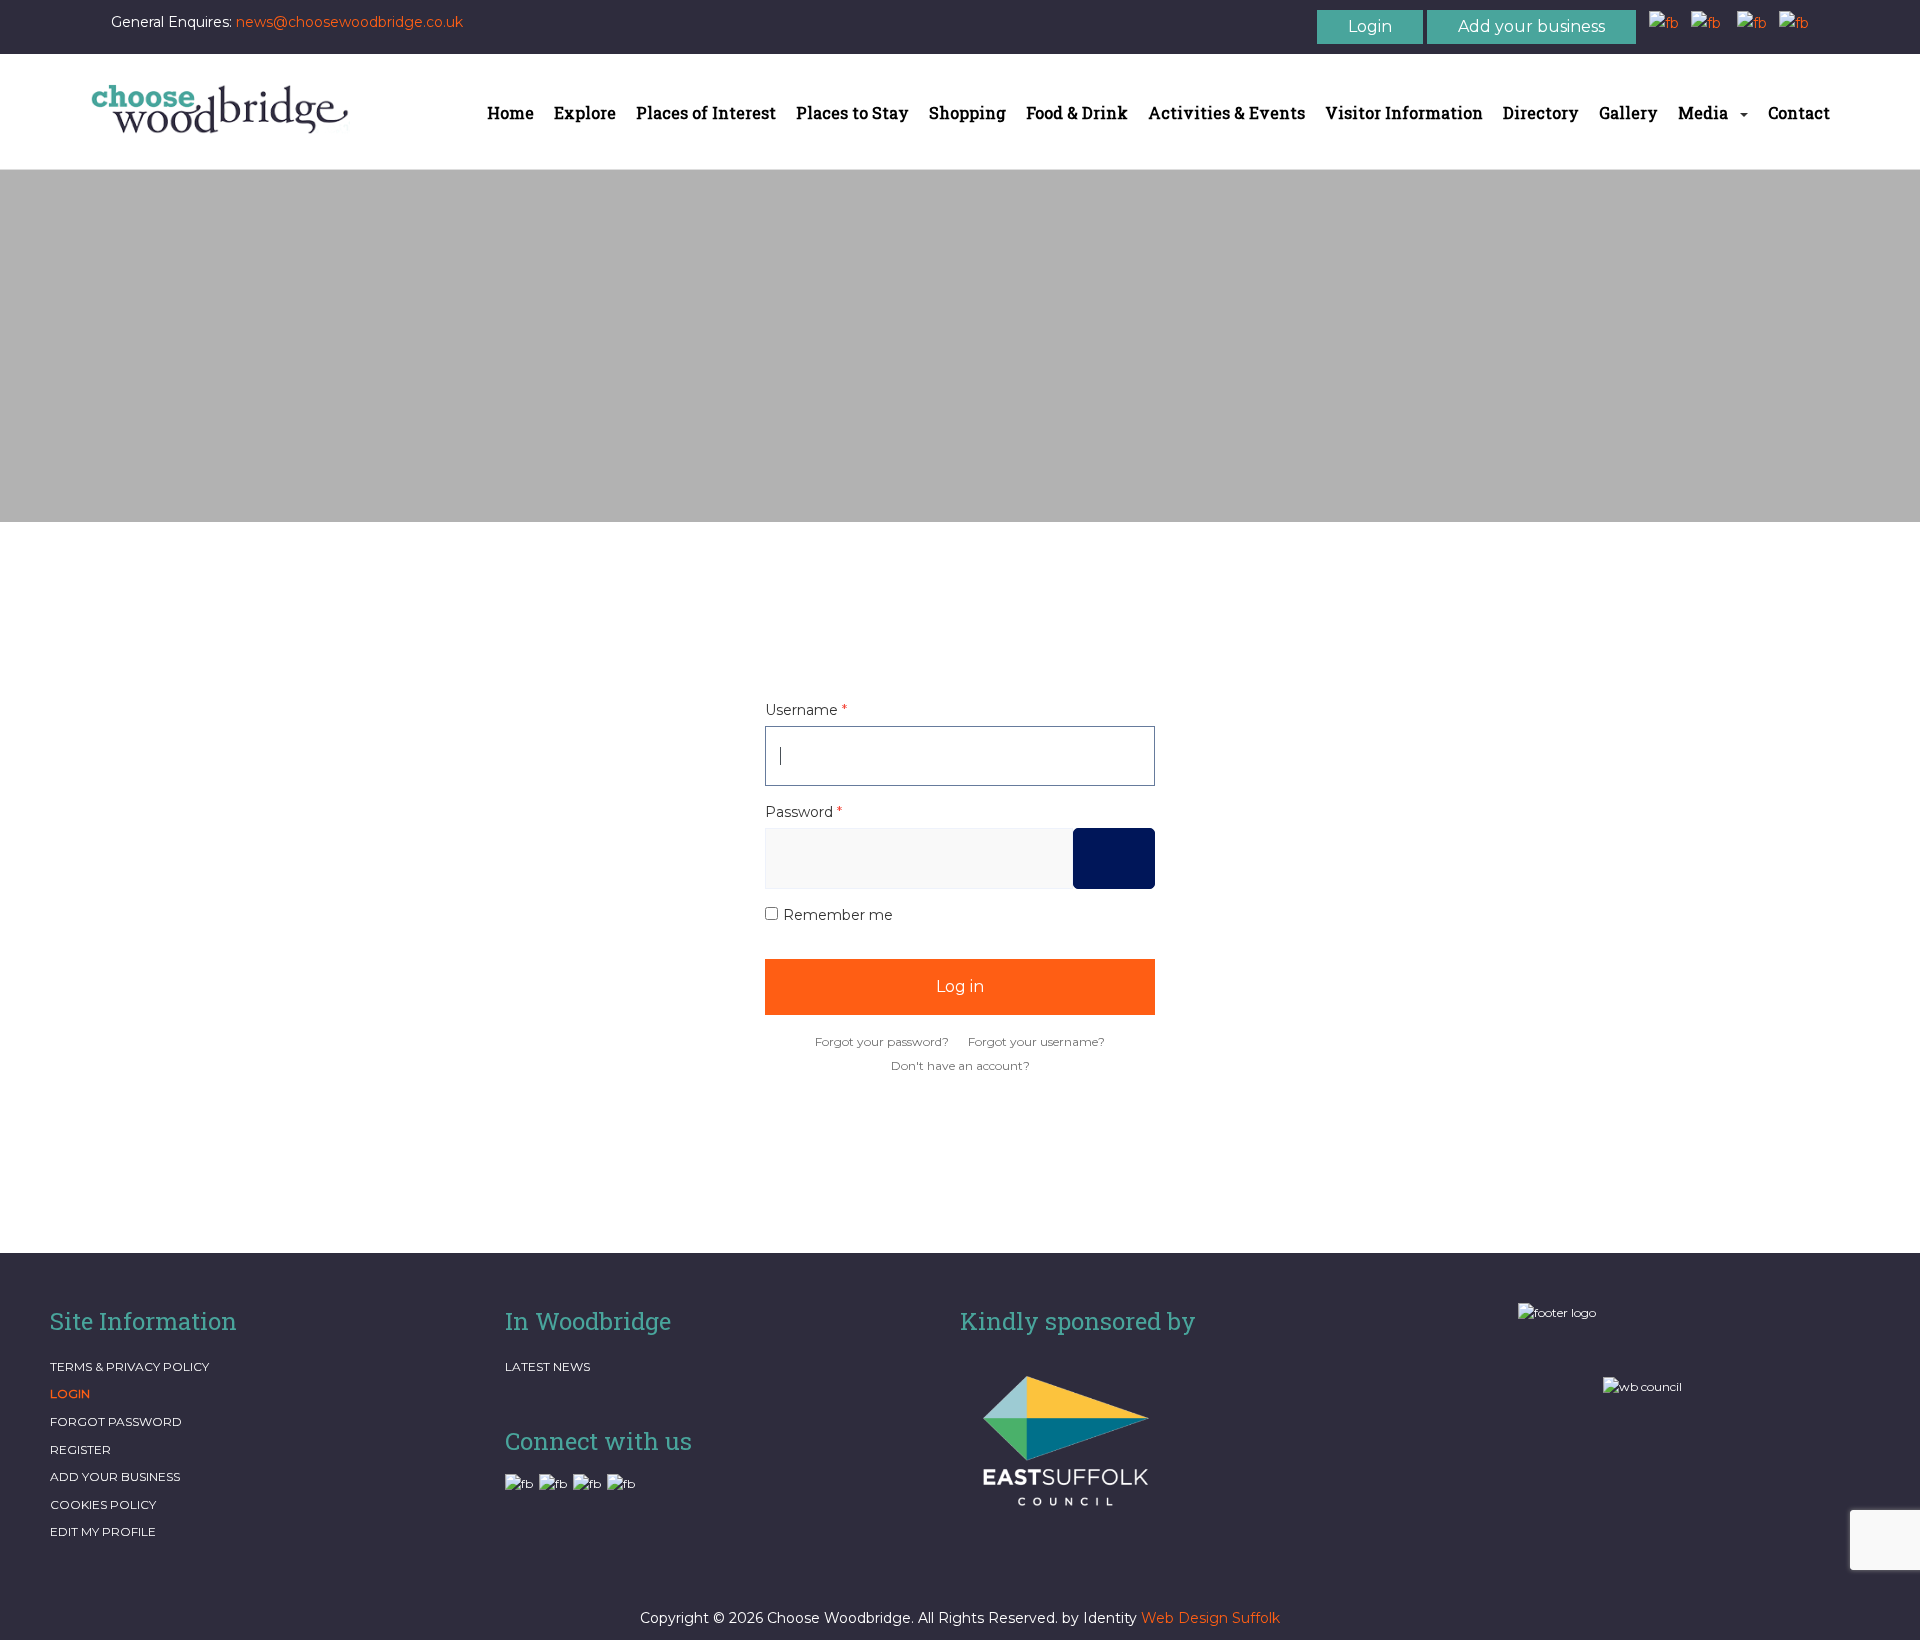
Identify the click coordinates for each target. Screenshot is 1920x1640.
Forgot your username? (1036, 1041)
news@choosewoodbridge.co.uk (349, 22)
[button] (1713, 112)
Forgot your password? (882, 1041)
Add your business (1531, 26)
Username (806, 710)
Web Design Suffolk (1210, 1618)
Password (803, 812)
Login (1370, 26)
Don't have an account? (960, 1065)
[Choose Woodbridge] (220, 109)
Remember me (838, 915)
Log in (960, 986)
